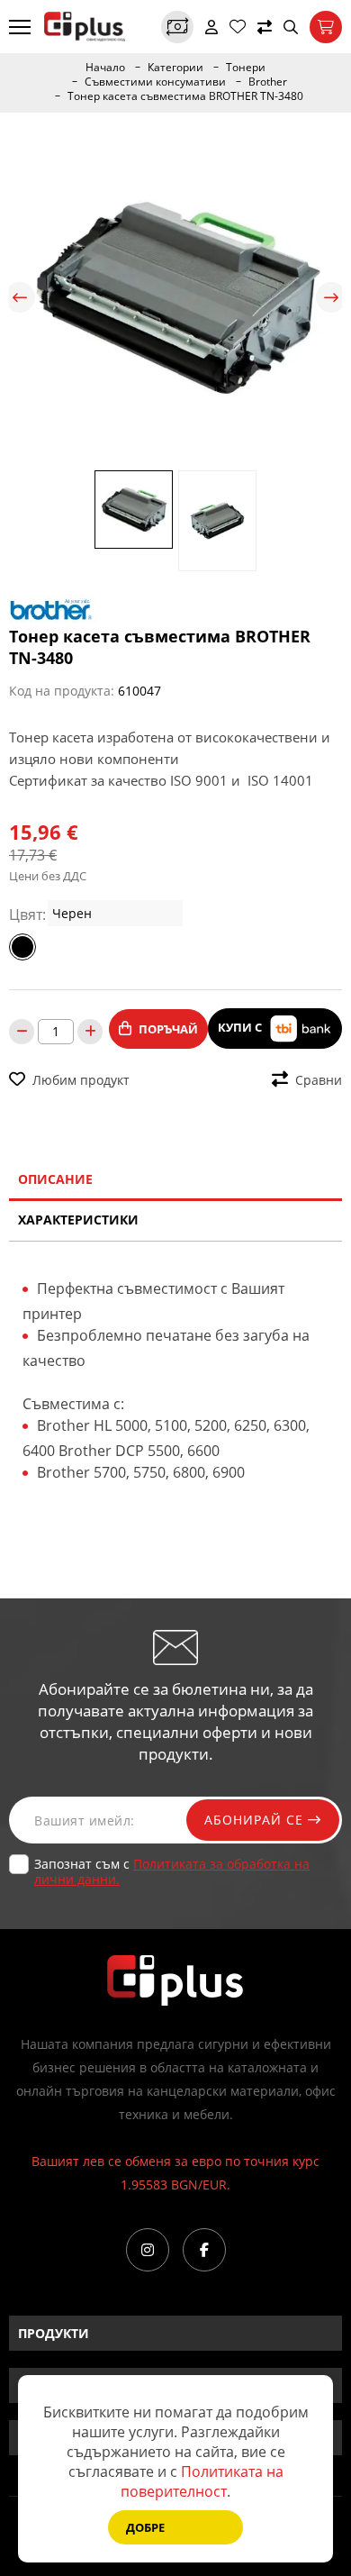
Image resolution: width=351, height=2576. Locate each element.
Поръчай (168, 1029)
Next (331, 297)
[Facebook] (204, 2250)
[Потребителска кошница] (326, 27)
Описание (55, 1179)
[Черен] (22, 947)
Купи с (241, 1027)
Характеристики (78, 1220)
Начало (105, 68)
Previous (20, 297)
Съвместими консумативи (155, 82)
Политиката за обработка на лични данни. (172, 1871)
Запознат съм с (172, 1871)
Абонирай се (256, 1820)
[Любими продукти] (238, 27)
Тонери (246, 68)
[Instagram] (148, 2250)
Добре (145, 2527)
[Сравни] (265, 27)
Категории (175, 68)
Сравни (319, 1080)
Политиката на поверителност (202, 2481)
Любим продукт (81, 1080)
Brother (268, 82)
